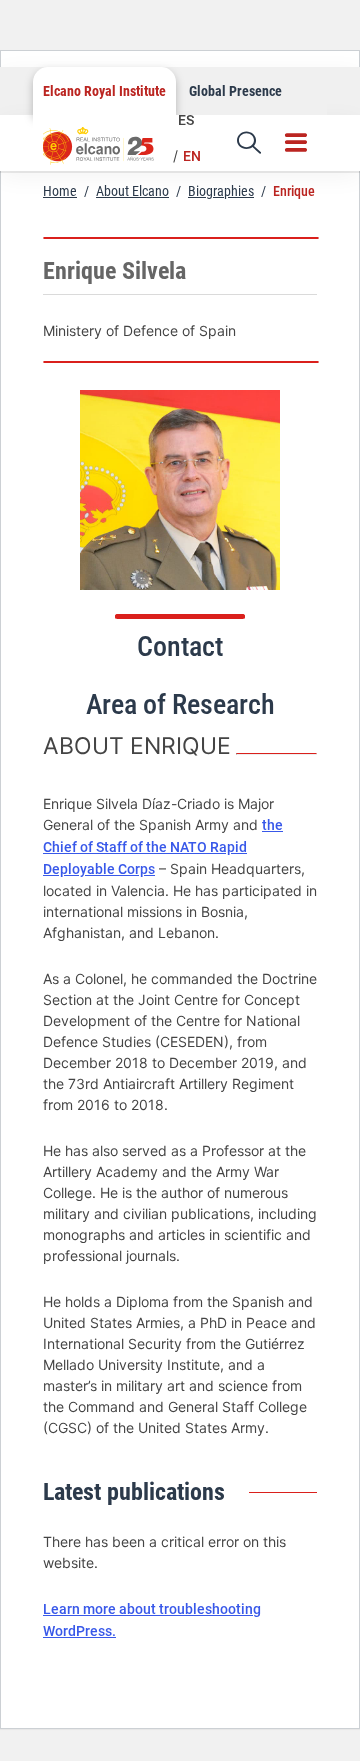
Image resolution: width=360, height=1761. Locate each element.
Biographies (221, 191)
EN (192, 156)
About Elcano (132, 191)
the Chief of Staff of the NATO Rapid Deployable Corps (163, 847)
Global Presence (235, 91)
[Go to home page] (108, 152)
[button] (249, 143)
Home (60, 191)
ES (186, 120)
